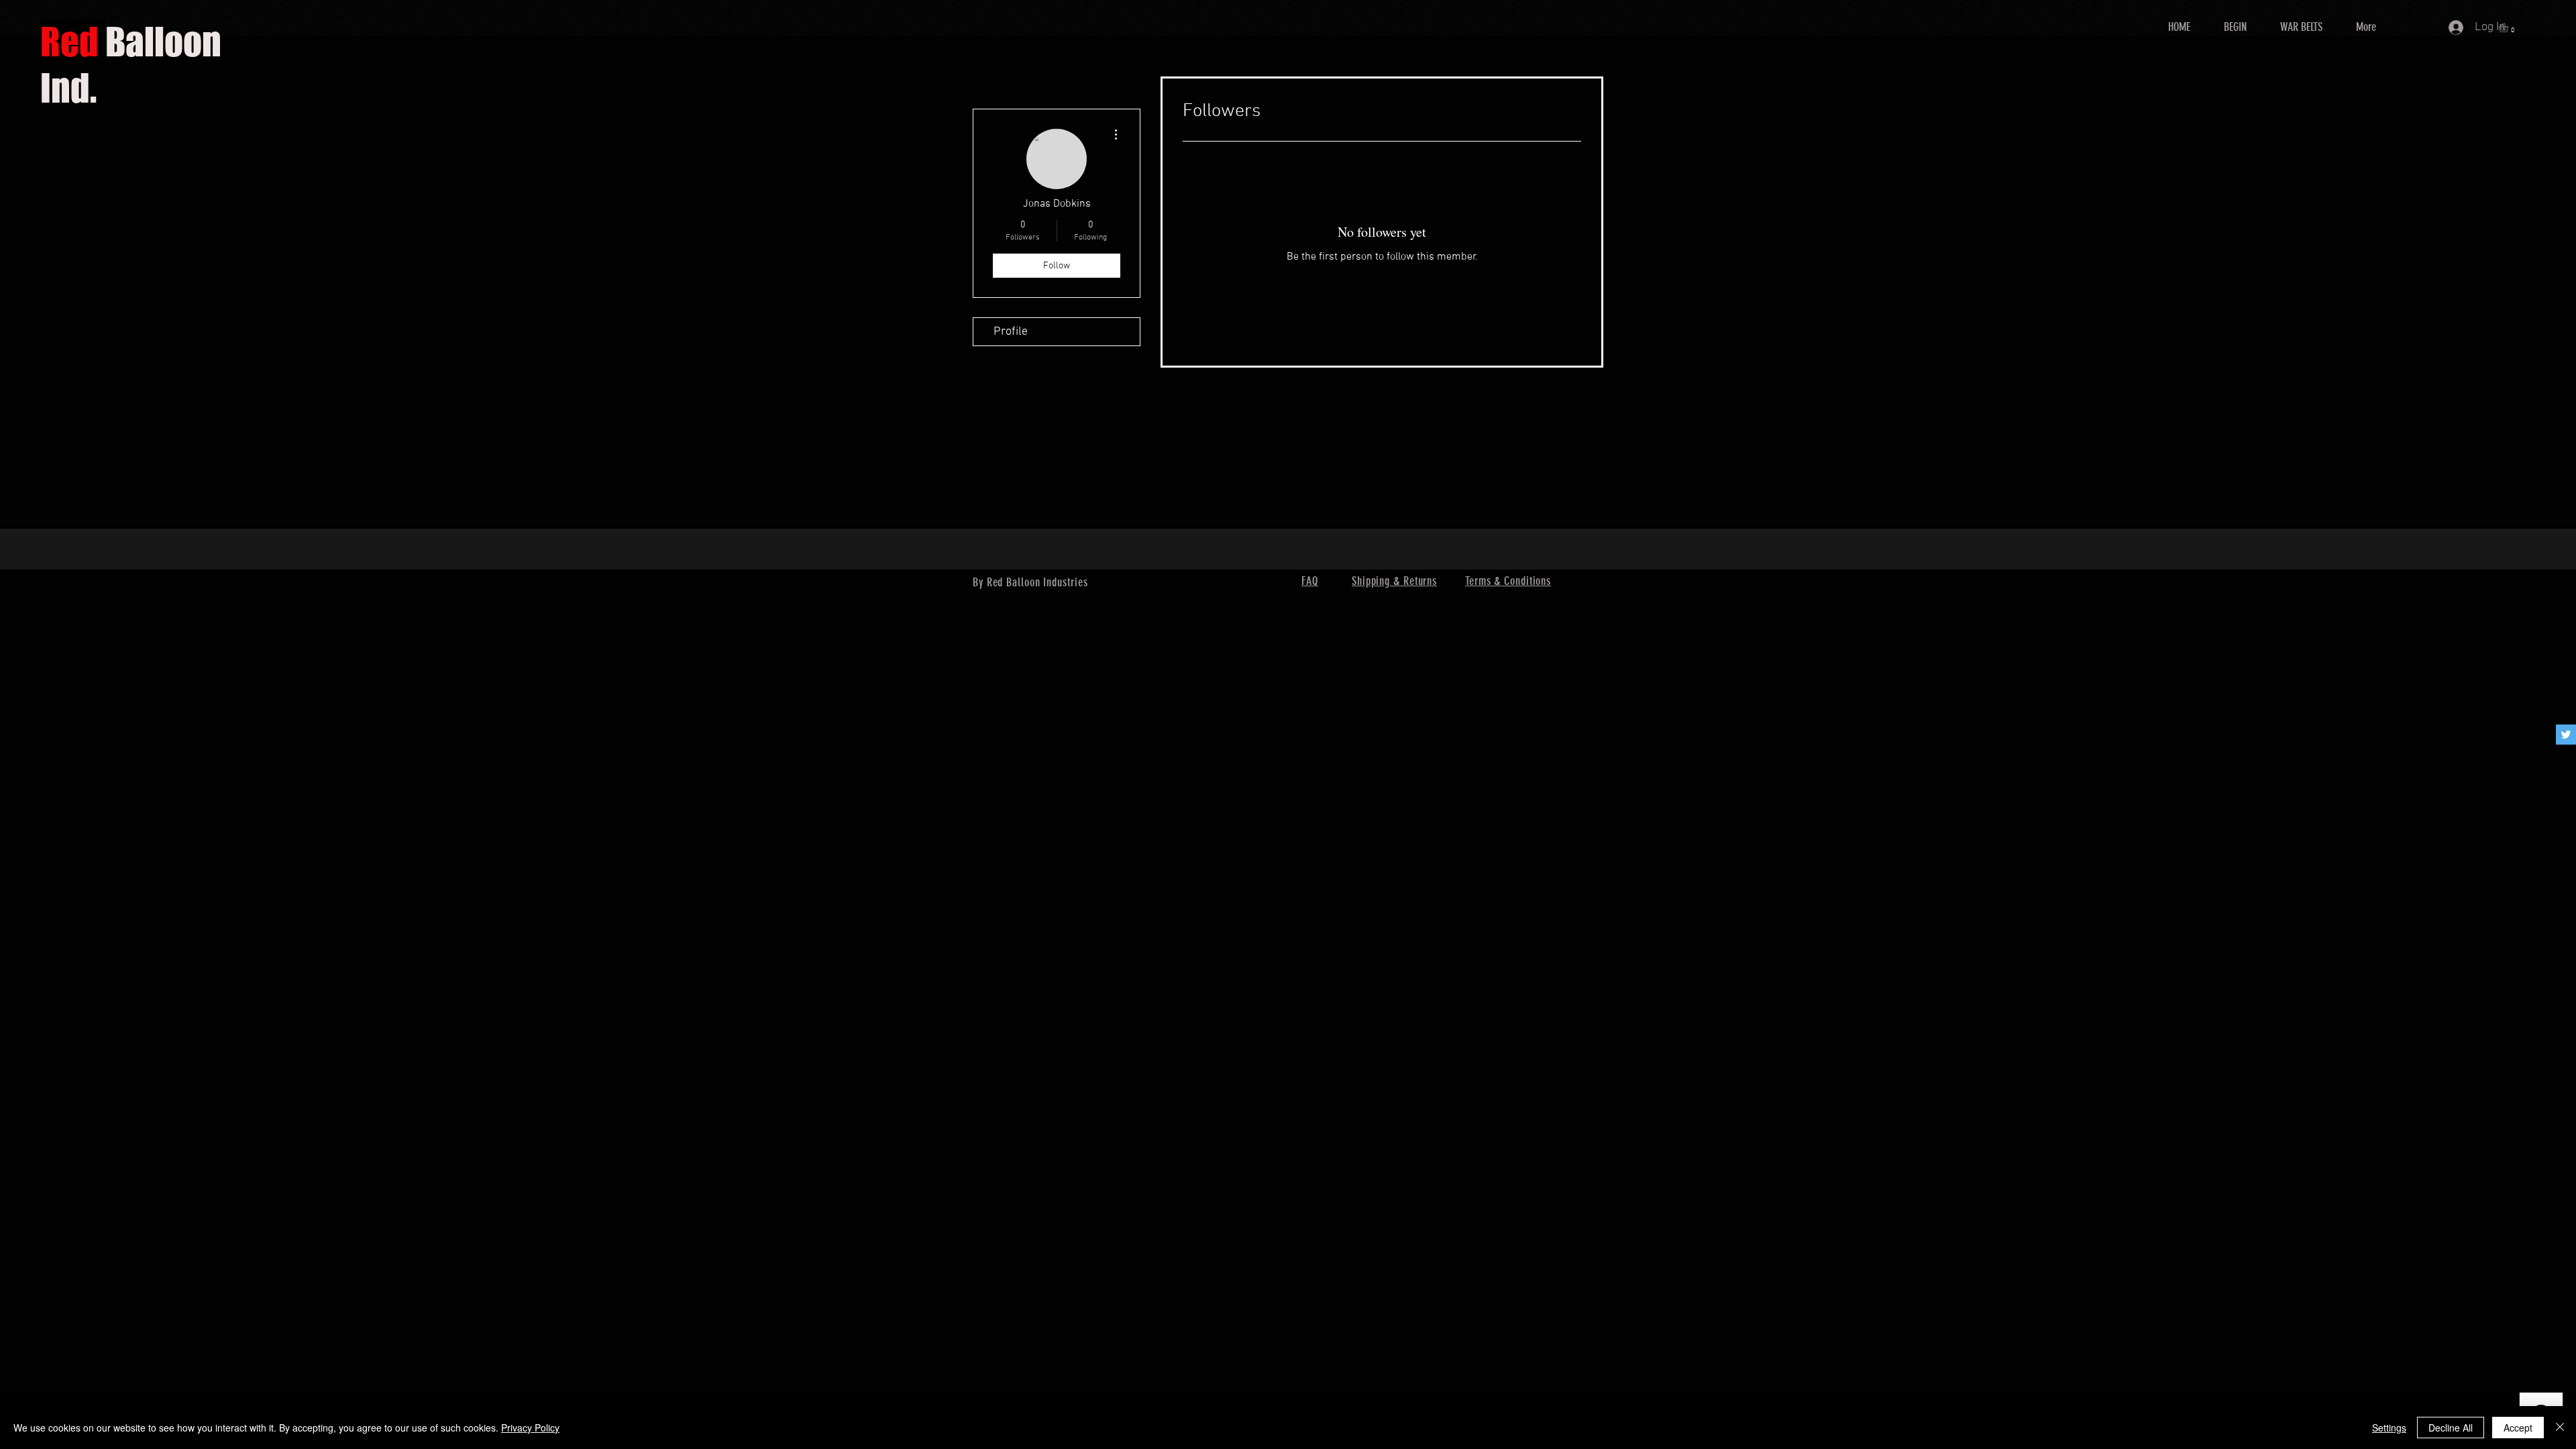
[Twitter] (2566, 735)
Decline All (2451, 1428)
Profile (1011, 332)
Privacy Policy (530, 1428)
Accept (2518, 1428)
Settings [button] (2389, 1428)
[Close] (2560, 1428)
